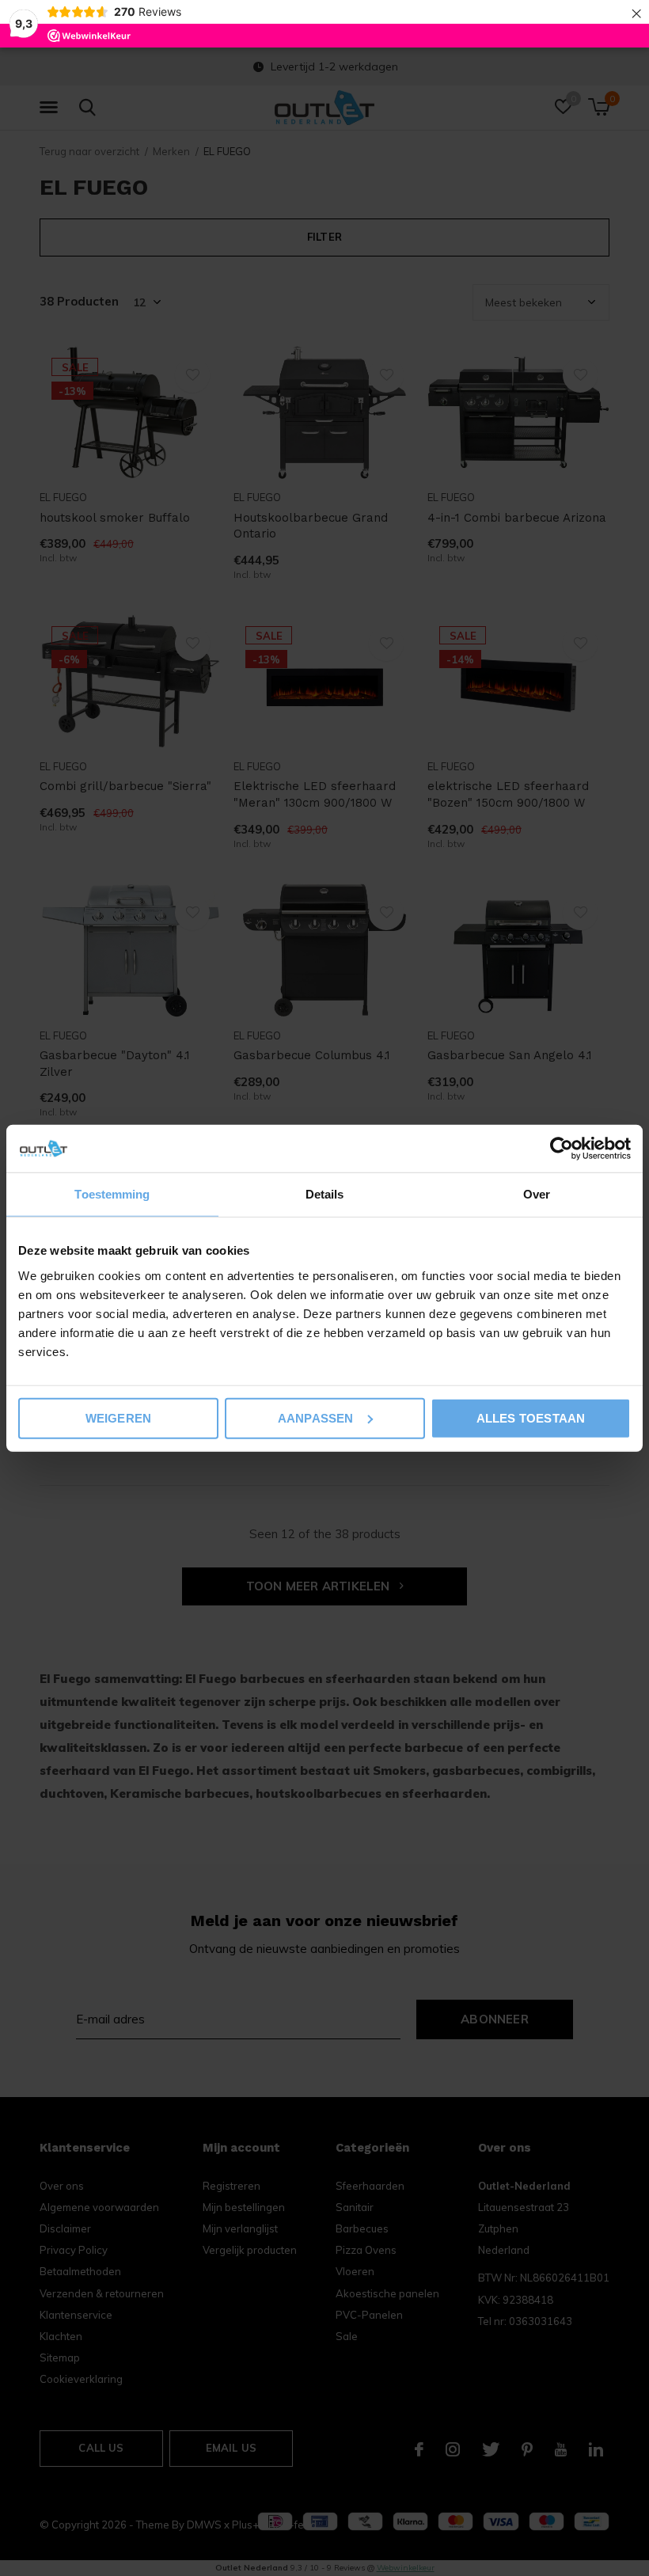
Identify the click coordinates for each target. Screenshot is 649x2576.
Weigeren (119, 1417)
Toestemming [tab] (112, 1194)
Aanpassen (316, 1417)
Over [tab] (537, 1194)
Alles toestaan (531, 1417)
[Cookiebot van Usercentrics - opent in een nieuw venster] (562, 1149)
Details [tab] (325, 1194)
